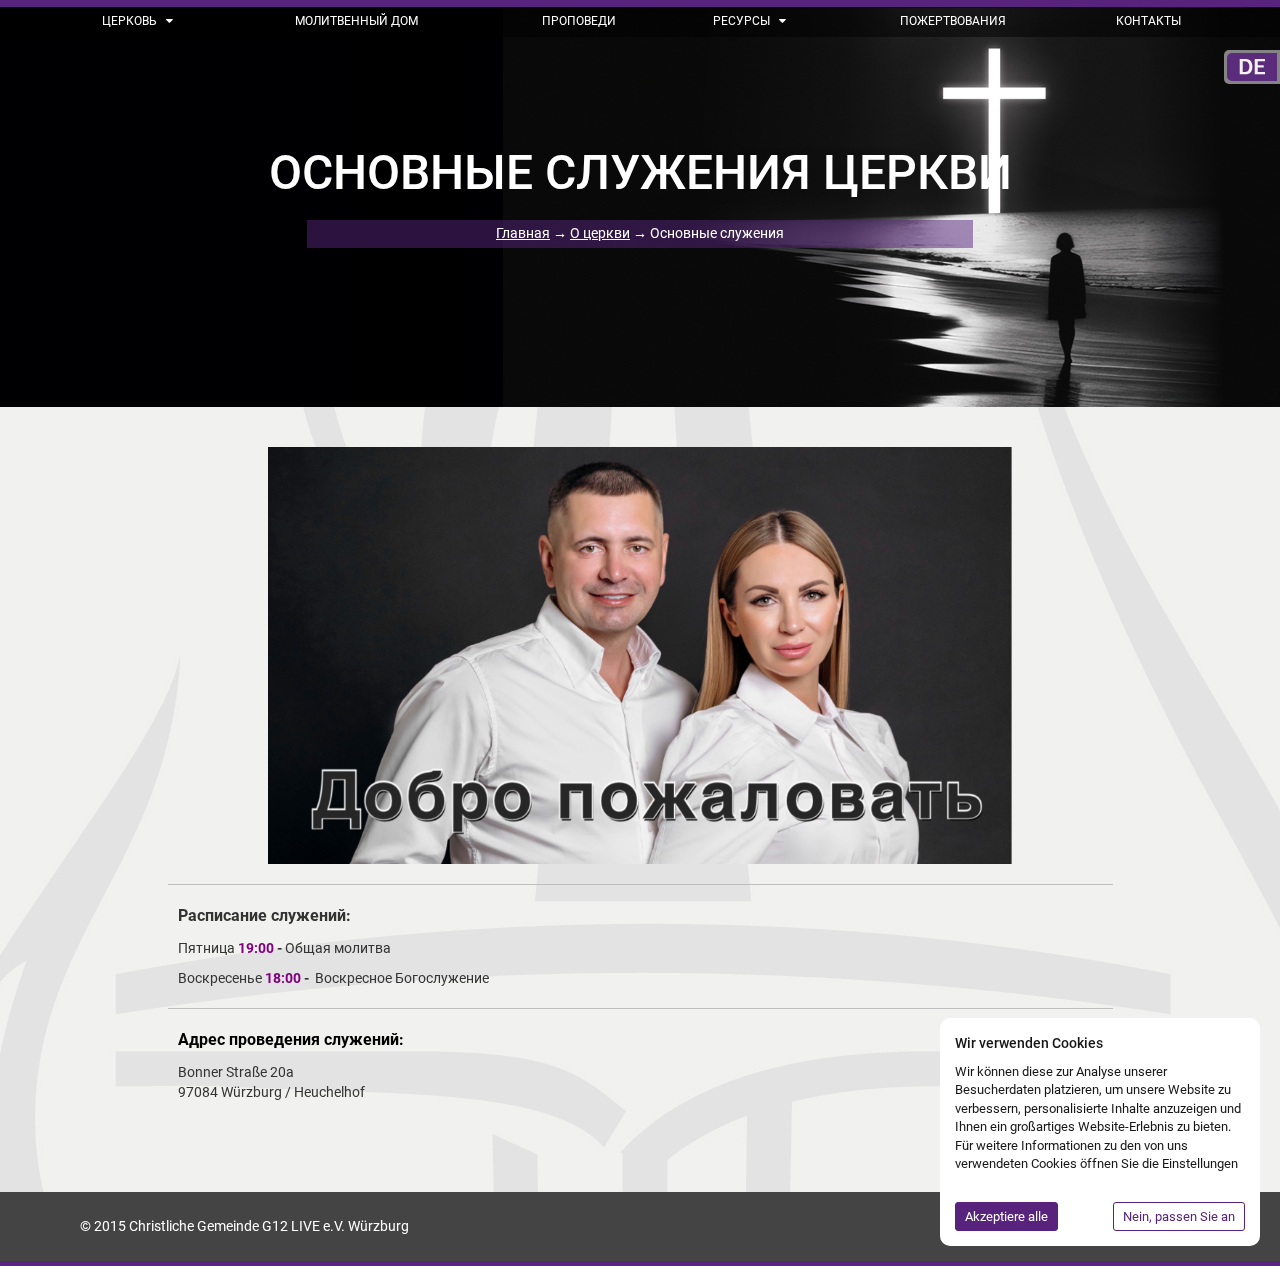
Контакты (1148, 21)
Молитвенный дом (356, 21)
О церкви (600, 233)
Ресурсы (743, 21)
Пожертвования (953, 21)
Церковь (131, 21)
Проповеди (579, 21)
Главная (523, 233)
